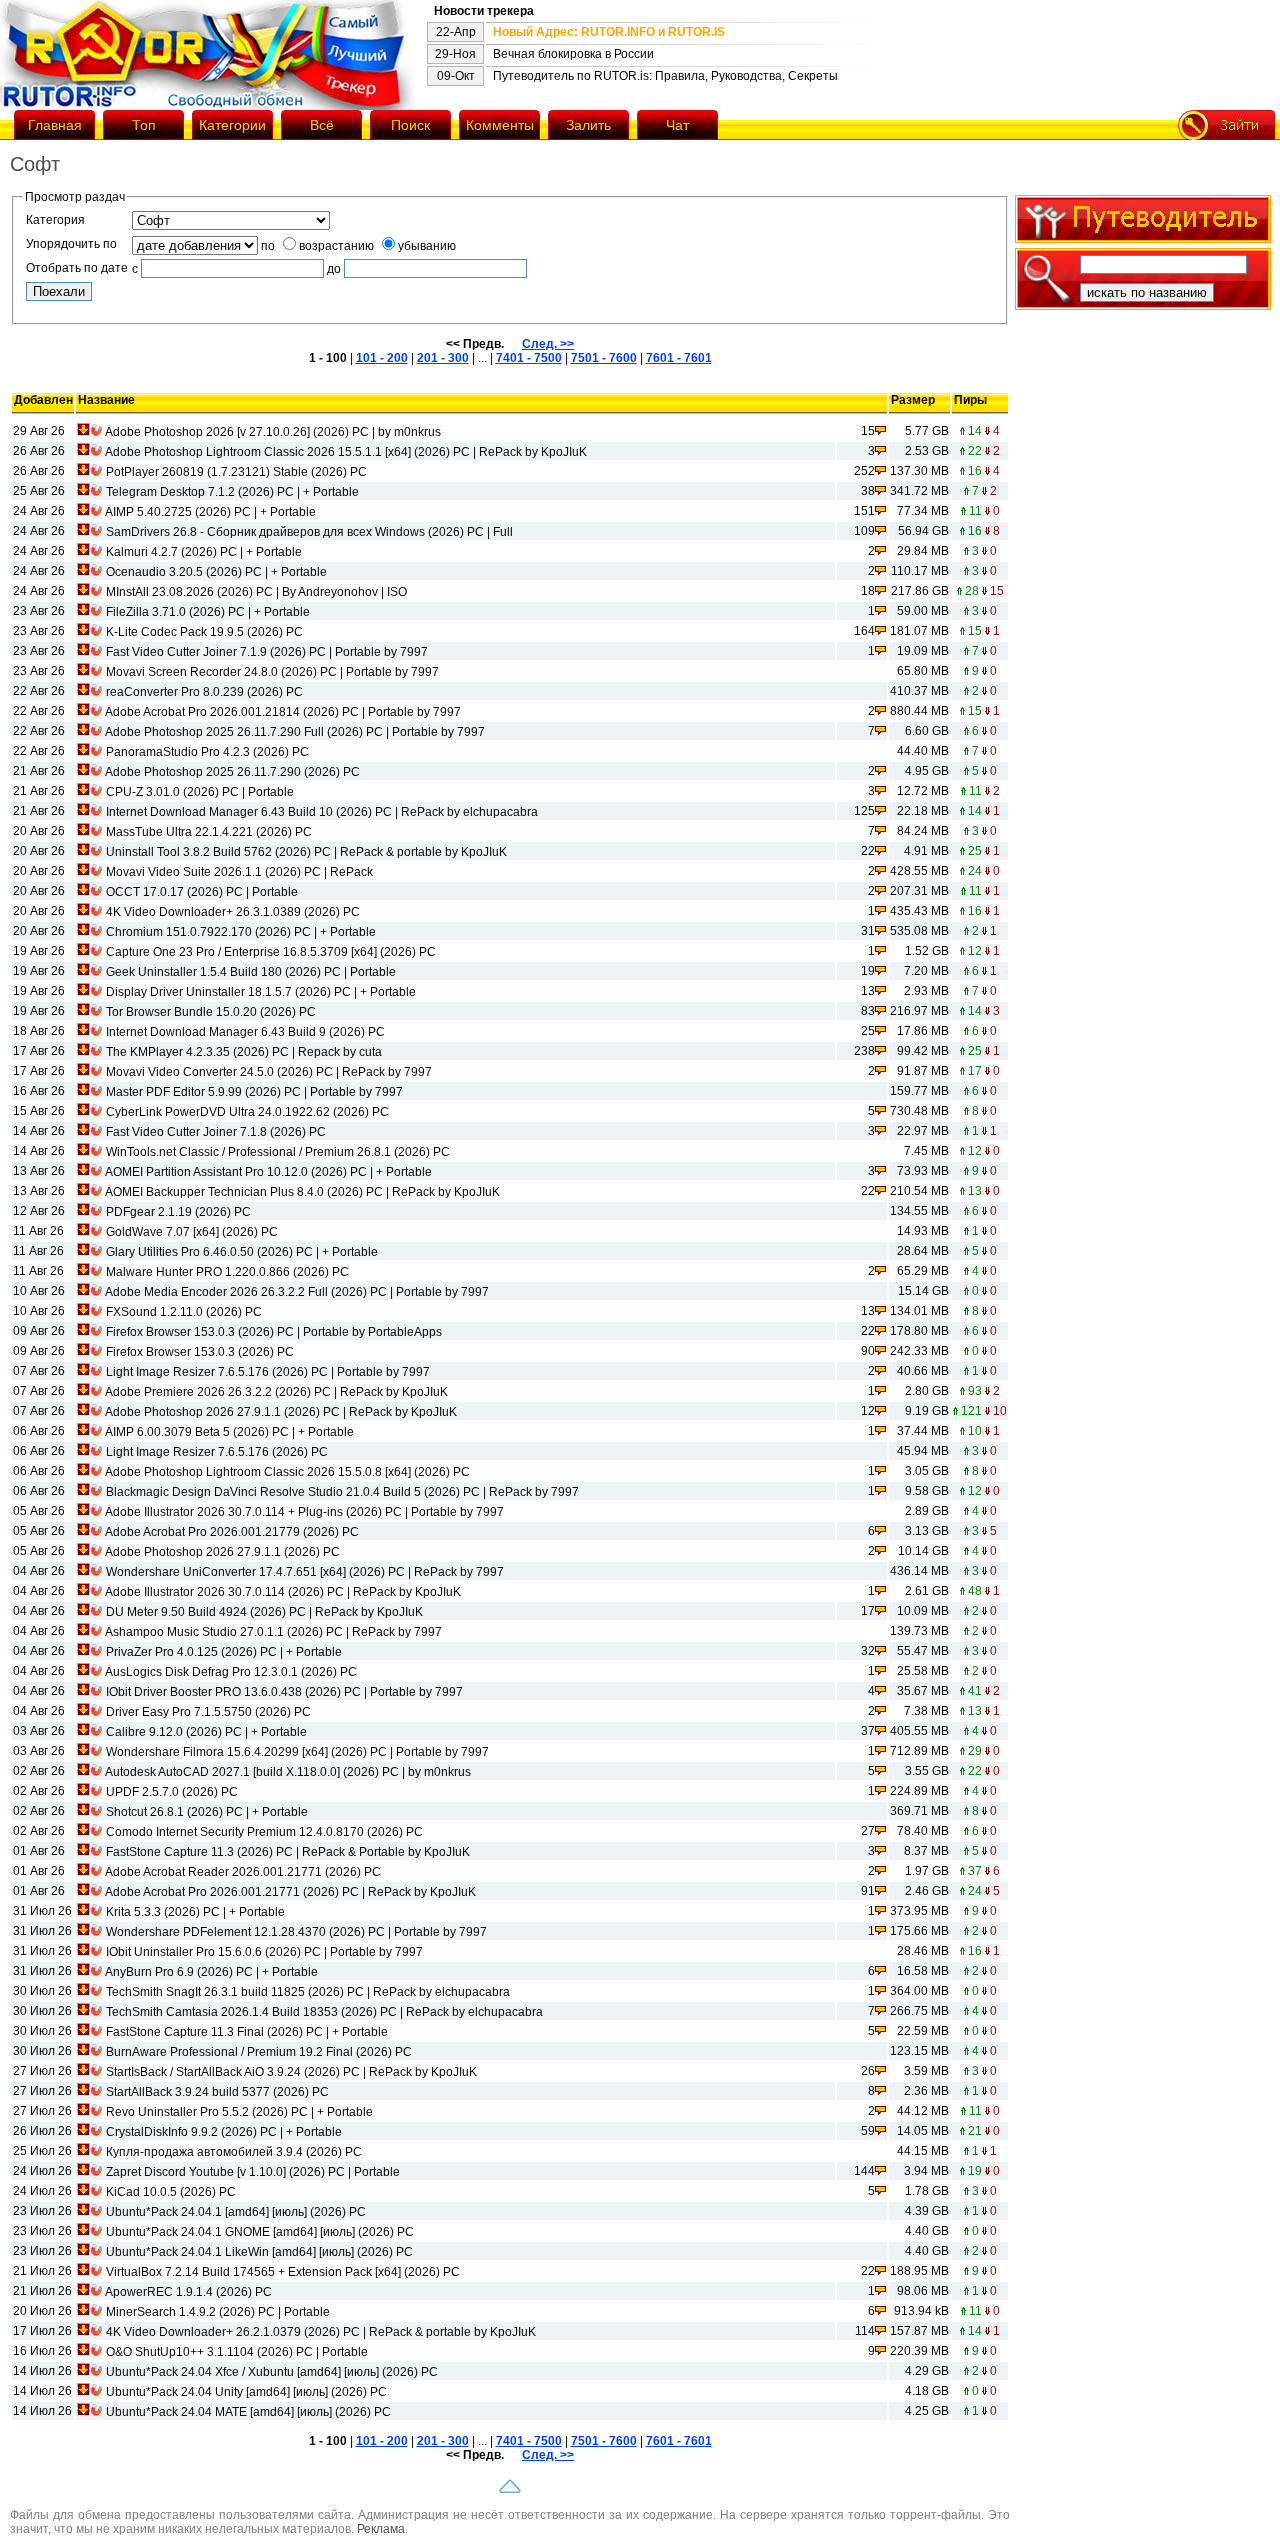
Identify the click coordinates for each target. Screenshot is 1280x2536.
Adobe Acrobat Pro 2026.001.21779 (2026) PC (232, 1532)
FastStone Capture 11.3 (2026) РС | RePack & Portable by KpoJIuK (288, 1852)
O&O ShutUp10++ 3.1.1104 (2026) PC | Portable (237, 2352)
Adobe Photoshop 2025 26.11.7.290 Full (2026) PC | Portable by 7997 (295, 732)
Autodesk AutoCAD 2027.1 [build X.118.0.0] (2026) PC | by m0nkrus (288, 1772)
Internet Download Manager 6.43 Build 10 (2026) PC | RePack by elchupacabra (322, 812)
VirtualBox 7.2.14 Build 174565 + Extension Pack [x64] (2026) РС (283, 2272)
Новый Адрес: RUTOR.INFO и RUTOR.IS (609, 32)
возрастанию (336, 246)
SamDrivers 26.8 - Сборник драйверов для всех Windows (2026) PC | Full (309, 532)
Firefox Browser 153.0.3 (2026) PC (200, 1352)
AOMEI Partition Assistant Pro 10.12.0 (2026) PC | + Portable (268, 1172)
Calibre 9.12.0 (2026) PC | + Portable (206, 1732)
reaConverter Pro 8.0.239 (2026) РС (204, 692)
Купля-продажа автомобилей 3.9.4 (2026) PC (234, 2152)
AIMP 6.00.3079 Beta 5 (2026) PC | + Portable (229, 1432)
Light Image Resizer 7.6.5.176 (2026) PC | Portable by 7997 (268, 1372)
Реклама (381, 2529)
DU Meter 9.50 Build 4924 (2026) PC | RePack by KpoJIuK (264, 1612)
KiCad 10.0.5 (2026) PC (171, 2192)
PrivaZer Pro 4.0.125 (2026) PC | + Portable (224, 1652)
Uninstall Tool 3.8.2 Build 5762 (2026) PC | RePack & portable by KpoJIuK (306, 852)
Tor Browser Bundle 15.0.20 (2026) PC (211, 1012)
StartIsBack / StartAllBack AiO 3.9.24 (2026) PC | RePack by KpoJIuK (291, 2072)
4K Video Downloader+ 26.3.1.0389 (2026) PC (233, 912)
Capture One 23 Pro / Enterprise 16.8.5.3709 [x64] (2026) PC (271, 952)
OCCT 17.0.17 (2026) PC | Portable (202, 892)
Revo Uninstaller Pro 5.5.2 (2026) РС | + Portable (239, 2112)
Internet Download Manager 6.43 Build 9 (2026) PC (245, 1032)
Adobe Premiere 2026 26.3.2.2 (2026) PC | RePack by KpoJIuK (276, 1392)
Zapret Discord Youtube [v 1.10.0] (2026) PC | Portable (253, 2172)
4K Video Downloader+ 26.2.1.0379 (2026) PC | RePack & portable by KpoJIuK (321, 2332)
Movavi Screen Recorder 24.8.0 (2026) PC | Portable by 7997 (272, 672)
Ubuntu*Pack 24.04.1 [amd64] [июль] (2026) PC (236, 2212)
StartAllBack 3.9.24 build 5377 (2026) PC (217, 2092)
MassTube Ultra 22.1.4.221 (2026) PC (209, 832)
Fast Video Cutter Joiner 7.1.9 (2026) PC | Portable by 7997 (267, 652)
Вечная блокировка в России (573, 54)
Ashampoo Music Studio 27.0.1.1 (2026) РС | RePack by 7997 (273, 1632)
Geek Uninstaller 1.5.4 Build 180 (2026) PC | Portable (251, 972)
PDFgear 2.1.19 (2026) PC (178, 1212)
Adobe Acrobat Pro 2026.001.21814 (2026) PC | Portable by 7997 (283, 712)
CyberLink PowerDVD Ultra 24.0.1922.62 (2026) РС (247, 1112)
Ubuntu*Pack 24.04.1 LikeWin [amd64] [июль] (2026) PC (259, 2252)
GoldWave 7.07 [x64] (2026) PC (192, 1232)
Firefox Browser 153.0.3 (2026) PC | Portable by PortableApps (274, 1332)
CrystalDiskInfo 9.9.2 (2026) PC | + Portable (224, 2132)
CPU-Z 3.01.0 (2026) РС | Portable (200, 792)
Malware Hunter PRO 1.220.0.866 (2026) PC (227, 1272)
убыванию (427, 246)
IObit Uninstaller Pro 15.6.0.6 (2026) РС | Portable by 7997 (264, 1952)
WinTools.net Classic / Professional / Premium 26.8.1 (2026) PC (278, 1152)
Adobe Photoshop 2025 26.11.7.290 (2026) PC (232, 772)
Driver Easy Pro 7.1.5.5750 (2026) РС (208, 1712)
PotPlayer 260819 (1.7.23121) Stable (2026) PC (236, 472)
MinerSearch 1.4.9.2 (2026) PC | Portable (218, 2312)
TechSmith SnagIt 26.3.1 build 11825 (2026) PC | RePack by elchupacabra (308, 1992)
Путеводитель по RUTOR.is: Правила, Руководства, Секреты (665, 76)
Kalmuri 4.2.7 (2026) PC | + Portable (204, 552)
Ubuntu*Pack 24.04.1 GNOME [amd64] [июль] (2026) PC (260, 2232)
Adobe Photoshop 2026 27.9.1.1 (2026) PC (222, 1552)
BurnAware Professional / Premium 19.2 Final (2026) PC (259, 2052)
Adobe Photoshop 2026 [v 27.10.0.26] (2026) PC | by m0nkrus (273, 432)
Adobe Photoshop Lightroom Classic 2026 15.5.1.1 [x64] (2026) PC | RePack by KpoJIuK (346, 452)
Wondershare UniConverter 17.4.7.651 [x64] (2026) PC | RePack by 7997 (305, 1572)
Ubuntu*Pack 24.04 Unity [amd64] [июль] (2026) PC (246, 2392)
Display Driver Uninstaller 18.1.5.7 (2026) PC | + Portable (261, 992)
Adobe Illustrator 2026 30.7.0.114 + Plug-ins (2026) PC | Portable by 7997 (304, 1512)
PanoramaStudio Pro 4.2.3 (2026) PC (207, 752)
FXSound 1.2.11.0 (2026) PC (184, 1312)
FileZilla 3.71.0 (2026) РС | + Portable (208, 612)
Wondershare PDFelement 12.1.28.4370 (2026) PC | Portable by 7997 (296, 1932)
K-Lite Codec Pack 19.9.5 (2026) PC (204, 632)
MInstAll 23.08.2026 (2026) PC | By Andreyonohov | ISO (256, 592)
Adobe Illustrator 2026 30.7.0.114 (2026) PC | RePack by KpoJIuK (283, 1592)
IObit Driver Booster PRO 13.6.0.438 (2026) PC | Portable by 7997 (284, 1692)
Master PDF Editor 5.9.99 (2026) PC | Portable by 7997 (254, 1092)
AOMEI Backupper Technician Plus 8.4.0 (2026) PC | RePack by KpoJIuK (302, 1192)
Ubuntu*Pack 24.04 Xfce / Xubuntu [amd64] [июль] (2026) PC (272, 2372)
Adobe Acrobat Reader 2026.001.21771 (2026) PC (243, 1872)
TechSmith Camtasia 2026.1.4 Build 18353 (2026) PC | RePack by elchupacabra (324, 2012)
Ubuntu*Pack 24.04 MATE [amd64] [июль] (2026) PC (248, 2412)
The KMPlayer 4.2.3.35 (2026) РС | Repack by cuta (244, 1052)
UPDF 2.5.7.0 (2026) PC (172, 1792)
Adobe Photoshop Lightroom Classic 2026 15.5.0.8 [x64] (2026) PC (287, 1472)
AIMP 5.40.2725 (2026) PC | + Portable (210, 512)
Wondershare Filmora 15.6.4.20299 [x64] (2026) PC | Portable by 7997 (297, 1752)
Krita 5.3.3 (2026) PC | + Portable (195, 1912)
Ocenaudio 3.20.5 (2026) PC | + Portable (216, 572)
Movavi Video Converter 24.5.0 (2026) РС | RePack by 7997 (269, 1072)
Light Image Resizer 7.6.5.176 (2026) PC (217, 1452)
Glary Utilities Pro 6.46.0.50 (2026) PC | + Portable (242, 1252)
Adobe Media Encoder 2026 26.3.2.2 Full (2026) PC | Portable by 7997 (297, 1292)
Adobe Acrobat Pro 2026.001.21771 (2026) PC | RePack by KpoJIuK (290, 1892)
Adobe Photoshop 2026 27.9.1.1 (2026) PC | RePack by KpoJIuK (281, 1412)
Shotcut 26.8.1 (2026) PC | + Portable (207, 1812)
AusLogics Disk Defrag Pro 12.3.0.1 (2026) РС (231, 1672)
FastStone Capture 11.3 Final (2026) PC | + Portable (247, 2032)
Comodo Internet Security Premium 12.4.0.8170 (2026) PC (264, 1832)
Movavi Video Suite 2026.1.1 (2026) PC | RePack (239, 872)
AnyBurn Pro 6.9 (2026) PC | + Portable (211, 1972)
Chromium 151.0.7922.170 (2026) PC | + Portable (241, 932)
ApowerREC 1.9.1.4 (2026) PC (188, 2292)
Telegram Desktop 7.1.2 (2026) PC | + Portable (232, 492)
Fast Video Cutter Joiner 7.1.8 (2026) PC (216, 1132)
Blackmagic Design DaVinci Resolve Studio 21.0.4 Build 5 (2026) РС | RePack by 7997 (342, 1492)
